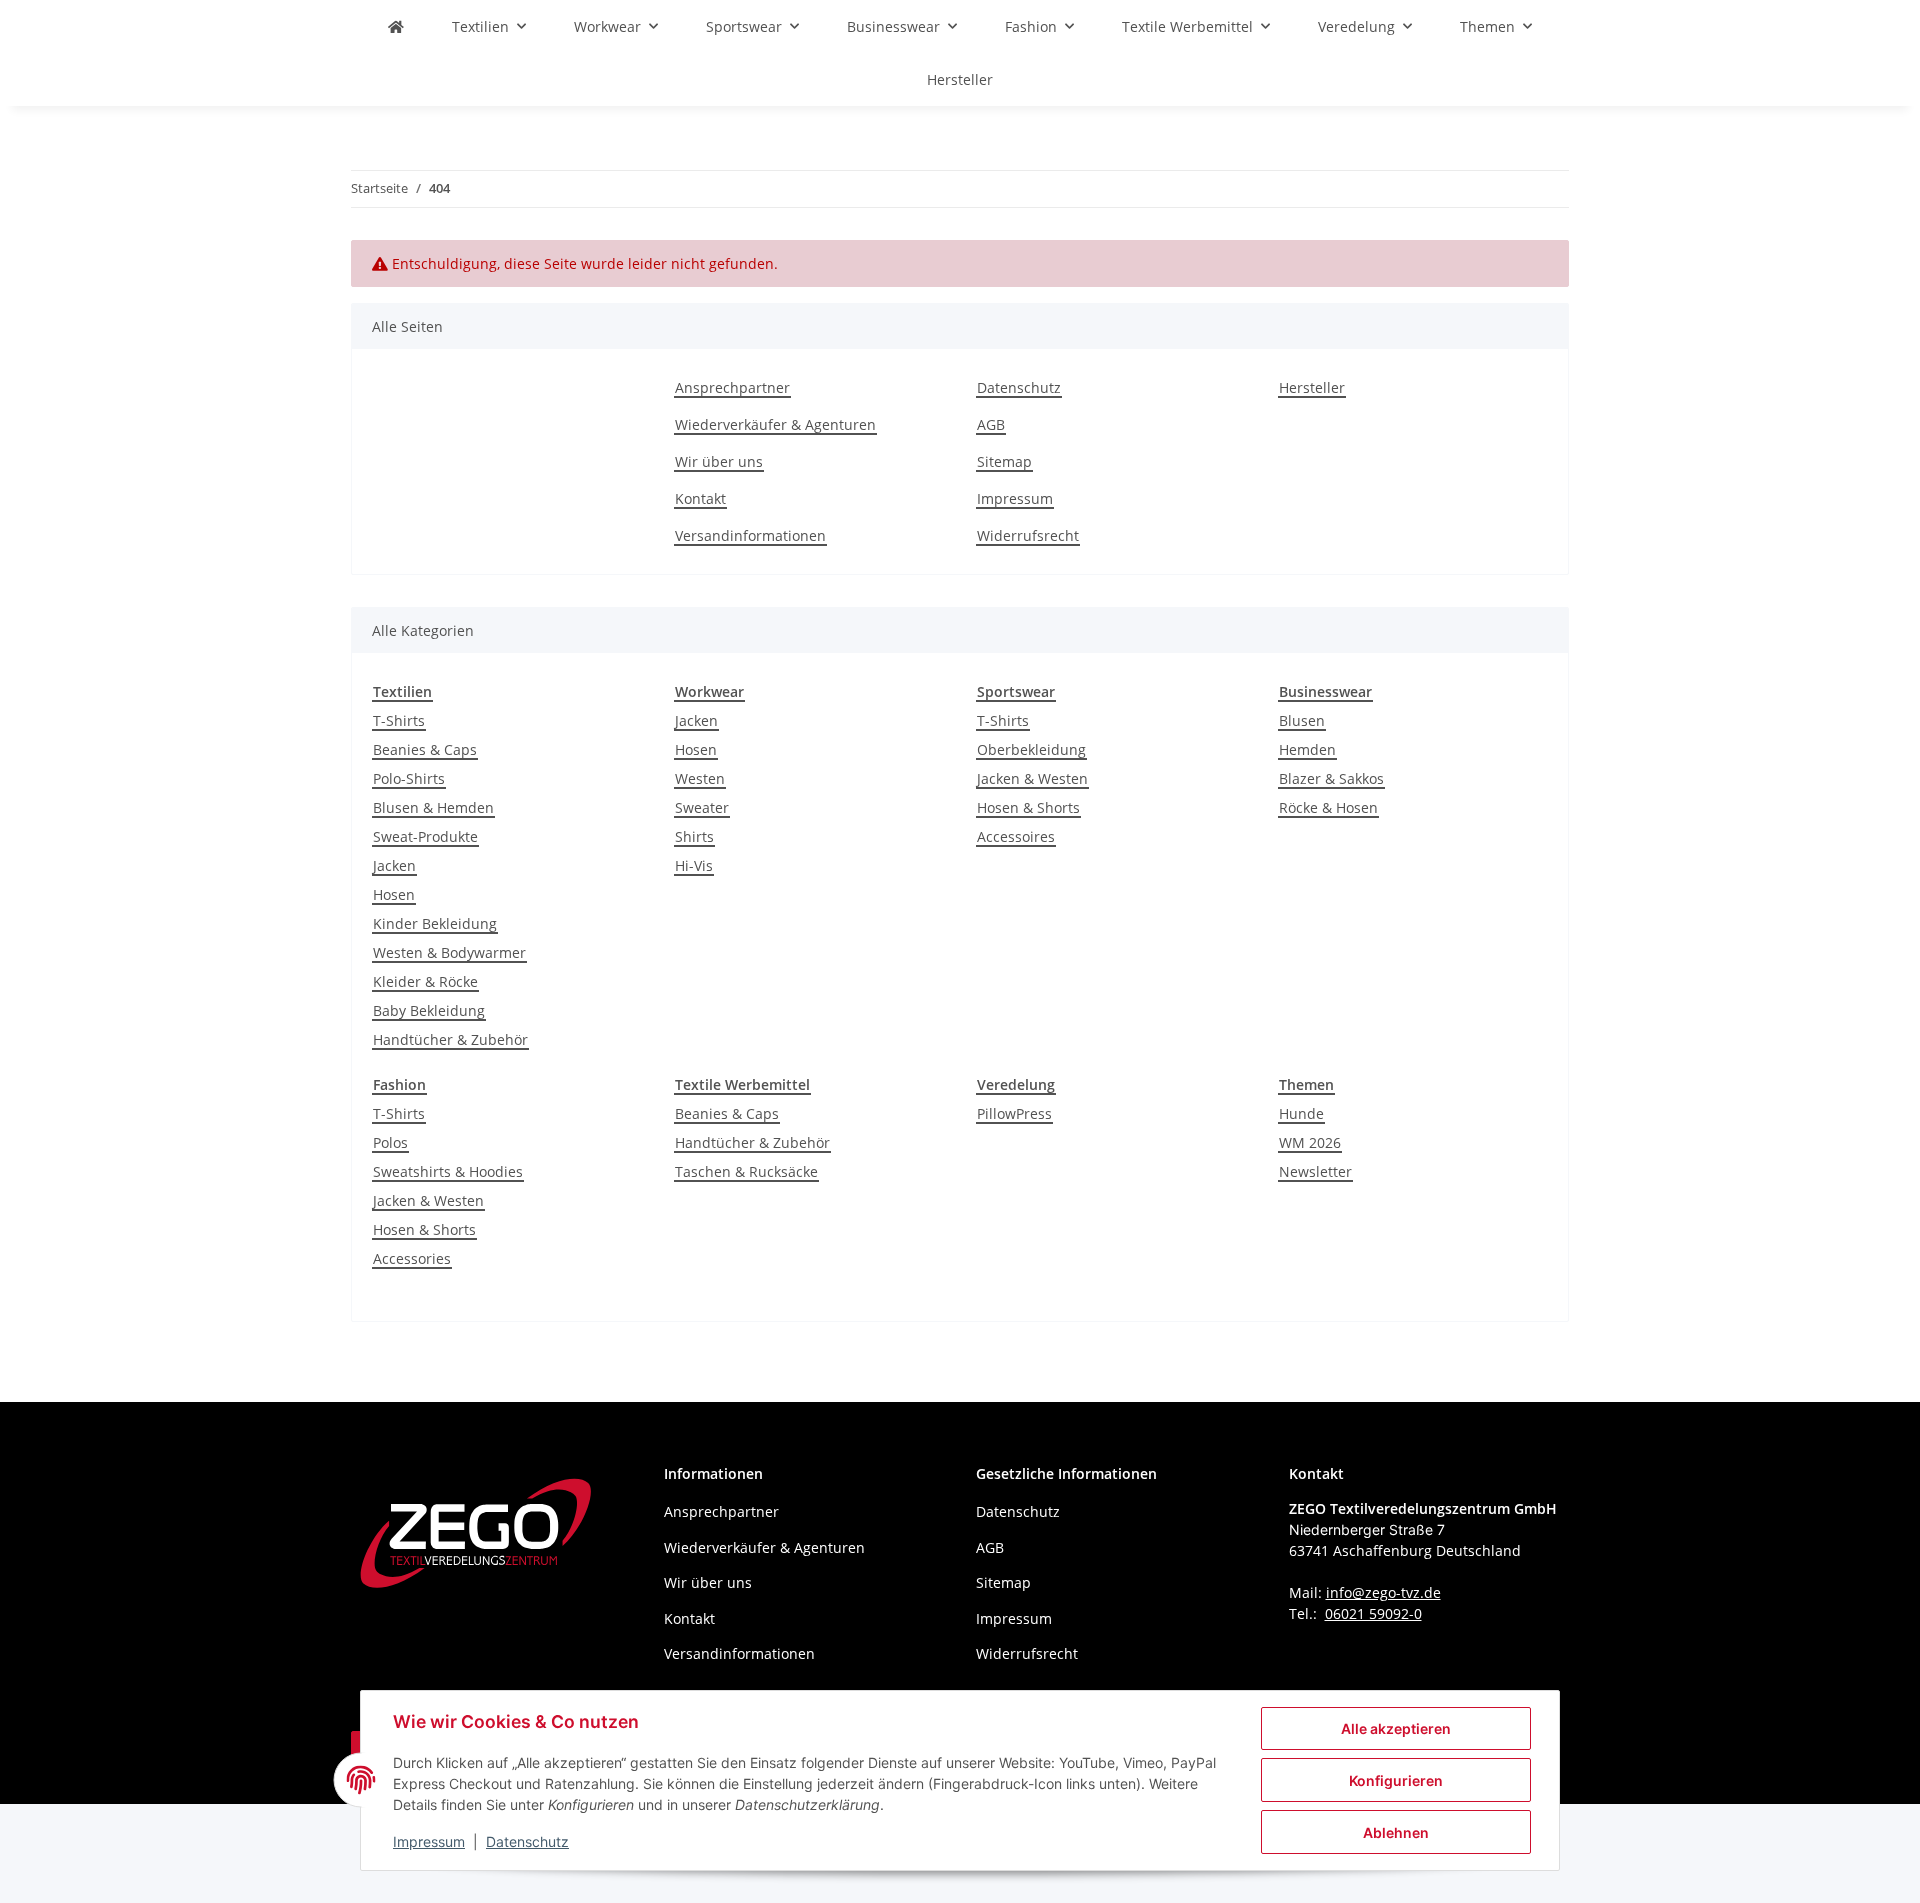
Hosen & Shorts (1028, 807)
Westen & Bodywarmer (449, 952)
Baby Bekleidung (429, 1010)
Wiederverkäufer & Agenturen (775, 424)
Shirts (694, 836)
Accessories (412, 1258)
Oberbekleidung (1031, 749)
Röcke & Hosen (1328, 807)
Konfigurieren (1396, 1780)
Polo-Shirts (409, 778)
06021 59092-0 (1373, 1613)
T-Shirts (399, 720)
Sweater (702, 807)
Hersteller (960, 79)
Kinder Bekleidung (435, 923)
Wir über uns (719, 461)
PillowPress (1014, 1113)
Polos (390, 1142)
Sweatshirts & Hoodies (448, 1171)
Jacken (394, 865)
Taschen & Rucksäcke (746, 1171)
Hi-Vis (694, 865)
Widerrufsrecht (1028, 535)
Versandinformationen (750, 535)
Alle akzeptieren (1396, 1728)
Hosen (394, 894)
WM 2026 (1310, 1142)
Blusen (1302, 720)
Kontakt (700, 498)
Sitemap (1004, 461)
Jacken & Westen (1032, 778)
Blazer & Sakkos (1331, 778)
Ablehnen (1396, 1832)
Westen (700, 778)
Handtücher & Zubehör (450, 1039)
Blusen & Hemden (433, 807)
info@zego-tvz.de (1383, 1592)
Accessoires (1016, 836)
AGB (991, 424)
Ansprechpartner (732, 387)
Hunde (1301, 1113)
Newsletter (1315, 1171)
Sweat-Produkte (425, 836)
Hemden (1307, 749)
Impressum (429, 1841)
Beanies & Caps (425, 749)
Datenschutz (527, 1841)
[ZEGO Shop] (396, 26)
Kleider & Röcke (425, 981)
